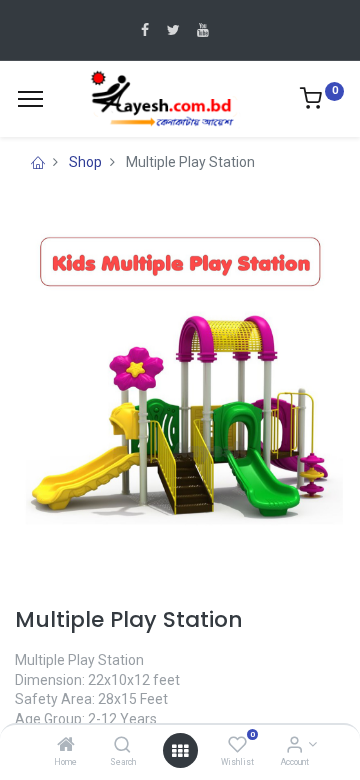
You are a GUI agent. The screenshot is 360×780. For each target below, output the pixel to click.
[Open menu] (180, 751)
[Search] (122, 746)
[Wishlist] (237, 746)
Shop (85, 162)
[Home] (66, 746)
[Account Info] (294, 746)
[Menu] (30, 99)
